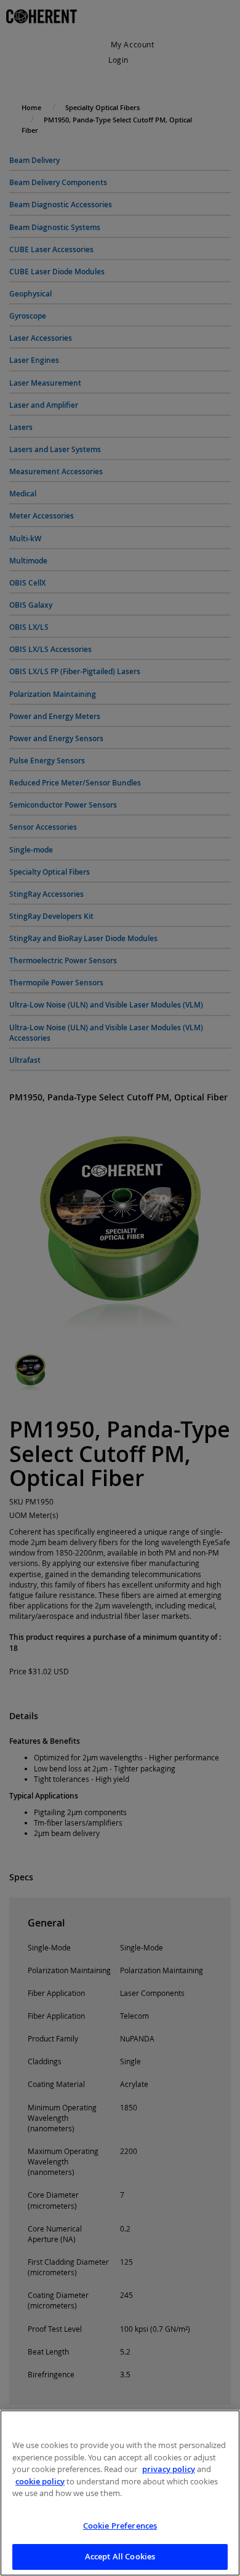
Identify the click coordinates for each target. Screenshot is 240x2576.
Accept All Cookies (120, 2556)
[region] (120, 2493)
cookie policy (40, 2481)
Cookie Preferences (120, 2526)
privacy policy (169, 2469)
